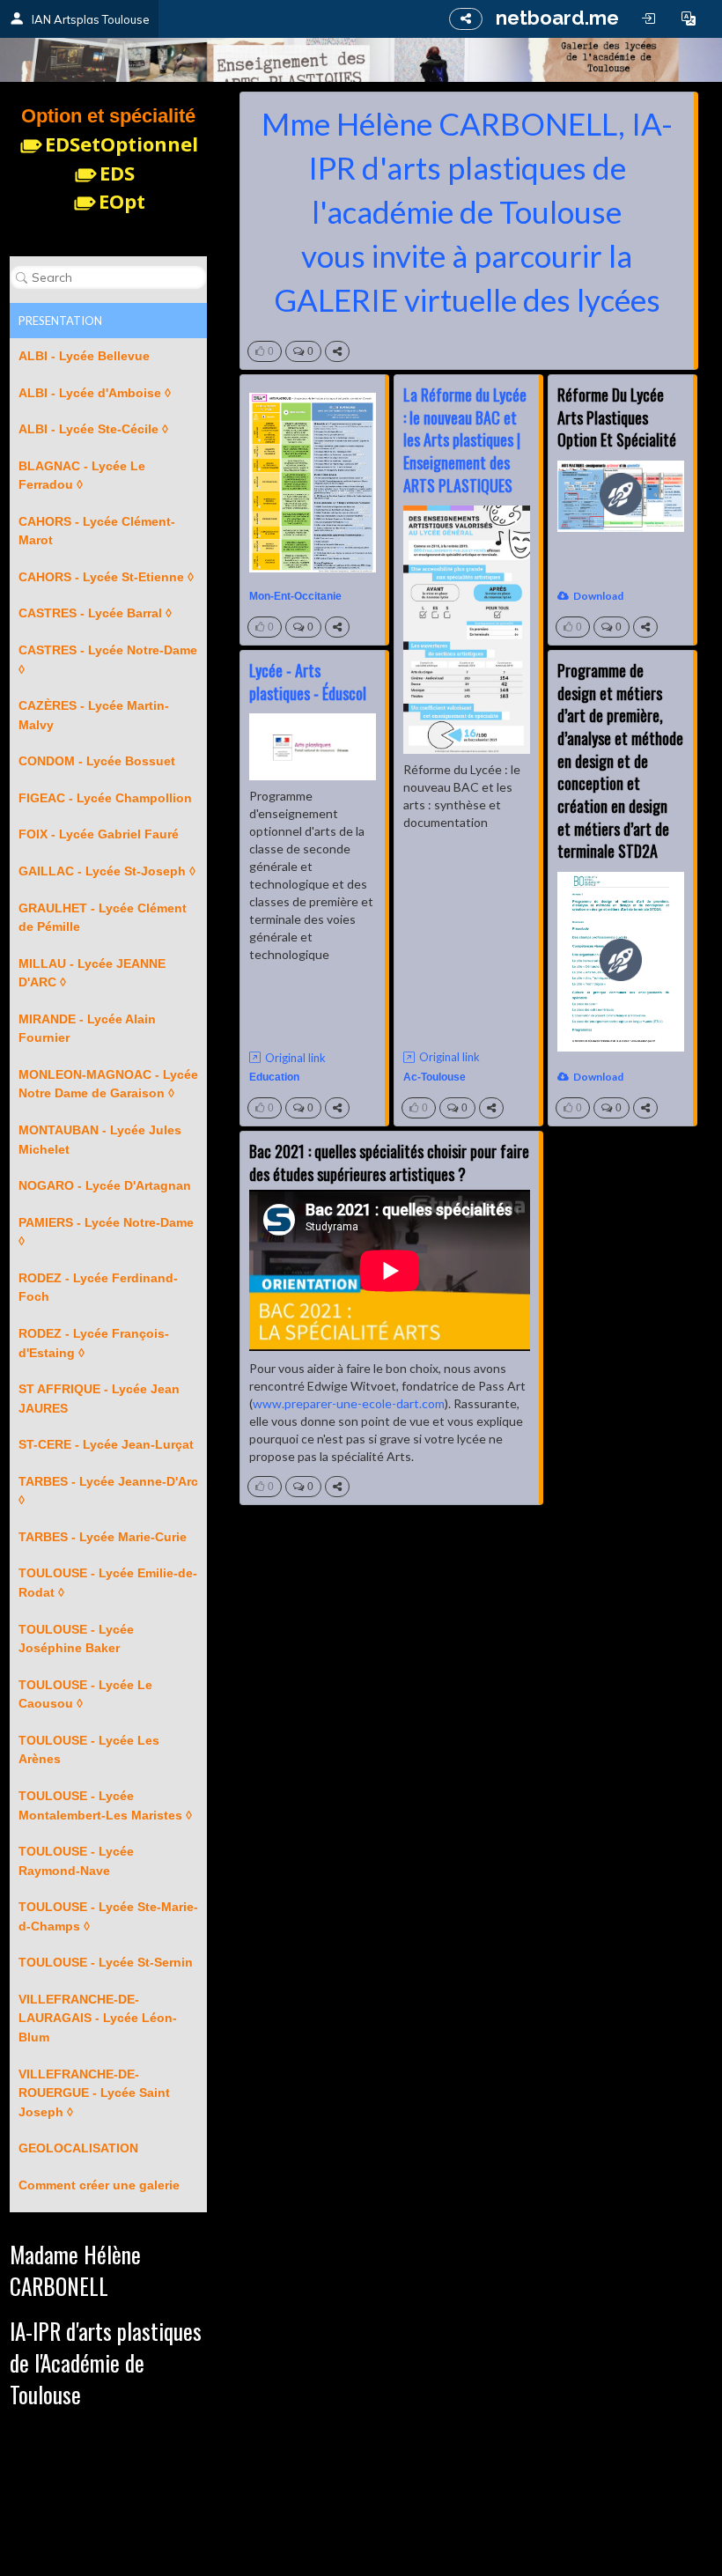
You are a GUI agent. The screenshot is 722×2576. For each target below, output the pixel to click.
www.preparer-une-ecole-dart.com (349, 1403)
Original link (449, 1057)
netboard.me (557, 18)
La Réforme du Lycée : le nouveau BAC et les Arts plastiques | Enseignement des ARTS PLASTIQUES (465, 440)
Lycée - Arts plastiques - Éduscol (308, 682)
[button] (689, 18)
